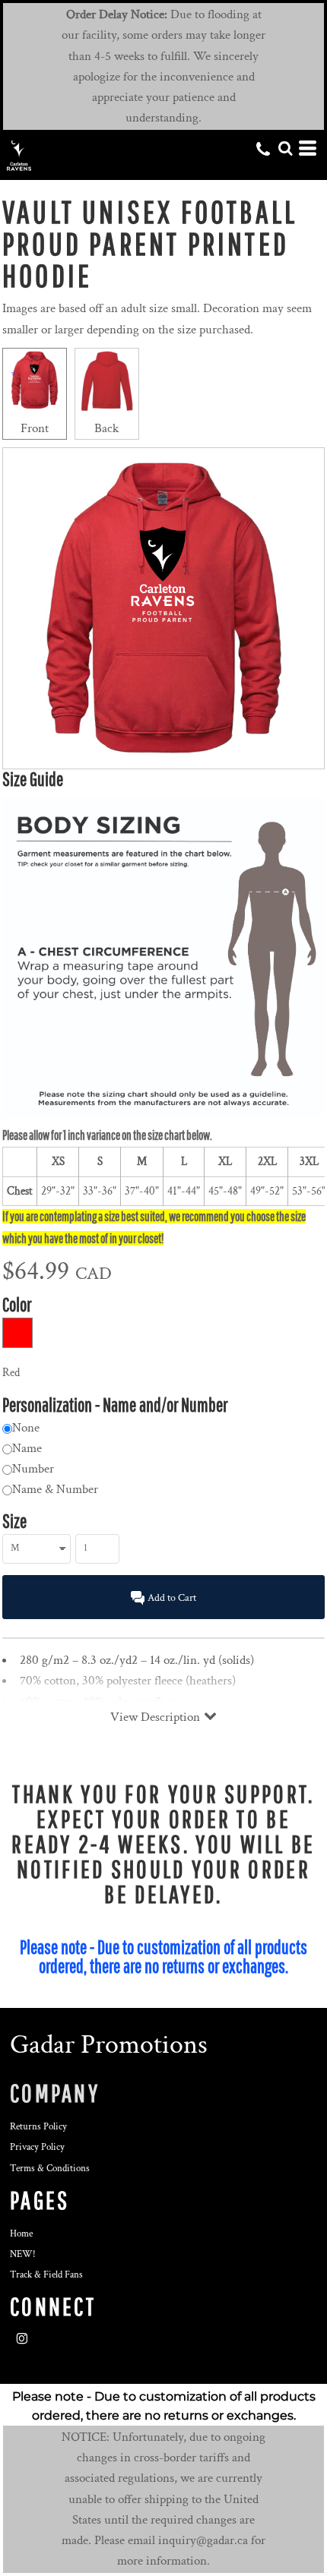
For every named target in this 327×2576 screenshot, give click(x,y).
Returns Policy (38, 2127)
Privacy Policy (37, 2147)
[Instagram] (22, 2339)
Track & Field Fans (46, 2275)
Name (27, 1448)
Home (21, 2234)
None (26, 1428)
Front (35, 428)
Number (33, 1469)
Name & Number (55, 1489)
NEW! (23, 2254)
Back (106, 428)
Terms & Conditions (50, 2169)
